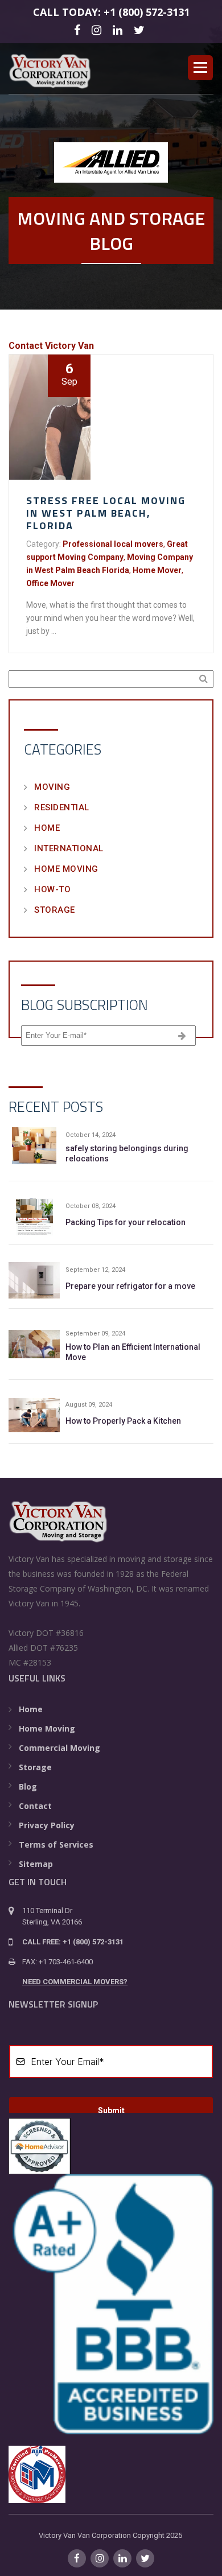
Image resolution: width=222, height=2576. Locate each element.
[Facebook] (79, 29)
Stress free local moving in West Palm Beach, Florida (106, 513)
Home (47, 828)
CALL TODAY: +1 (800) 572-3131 (111, 12)
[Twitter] (141, 29)
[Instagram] (98, 29)
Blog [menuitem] (28, 1786)
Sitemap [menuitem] (36, 1864)
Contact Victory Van (51, 346)
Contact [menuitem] (35, 1806)
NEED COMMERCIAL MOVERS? (75, 1982)
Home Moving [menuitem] (47, 1728)
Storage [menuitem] (35, 1767)
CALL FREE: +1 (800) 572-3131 (73, 1942)
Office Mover (50, 583)
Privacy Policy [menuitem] (47, 1825)
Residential (62, 807)
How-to (52, 889)
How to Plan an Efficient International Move (133, 1352)
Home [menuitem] (31, 1709)
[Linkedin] (119, 29)
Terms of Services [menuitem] (56, 1845)
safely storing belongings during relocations (127, 1153)
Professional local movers (113, 544)
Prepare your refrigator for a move (130, 1286)
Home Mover (157, 570)
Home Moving (66, 869)
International (69, 848)
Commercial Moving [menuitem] (59, 1748)
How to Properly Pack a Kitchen (123, 1421)
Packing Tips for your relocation (126, 1222)
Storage (55, 910)
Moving (52, 787)
